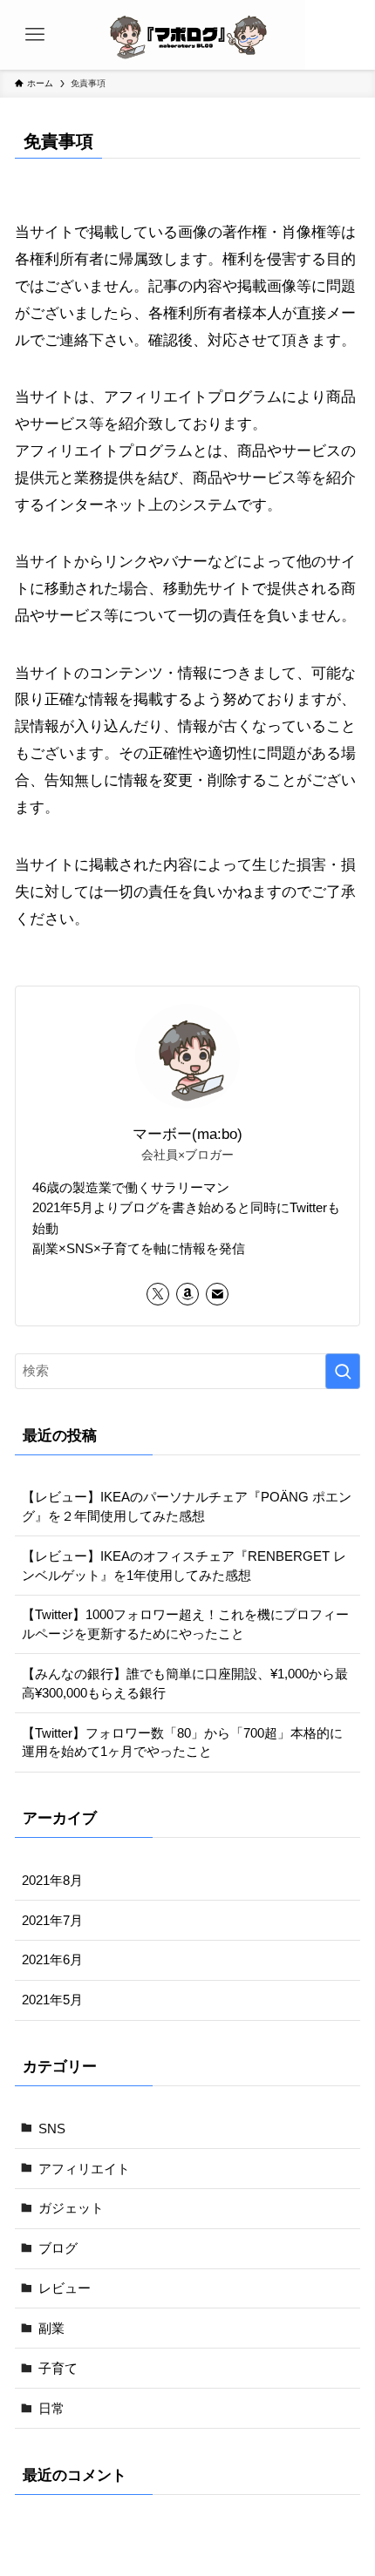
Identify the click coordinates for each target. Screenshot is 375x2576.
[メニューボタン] (35, 35)
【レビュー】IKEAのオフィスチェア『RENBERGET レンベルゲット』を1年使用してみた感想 (184, 1566)
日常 (51, 2408)
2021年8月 (52, 1880)
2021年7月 (52, 1920)
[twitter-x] (158, 1294)
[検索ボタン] (340, 35)
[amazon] (187, 1294)
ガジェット (71, 2208)
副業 (51, 2328)
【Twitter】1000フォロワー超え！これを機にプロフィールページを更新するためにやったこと (185, 1624)
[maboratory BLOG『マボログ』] (187, 35)
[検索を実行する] (343, 1371)
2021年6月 (52, 1959)
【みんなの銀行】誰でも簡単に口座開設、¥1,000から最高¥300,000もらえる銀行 (185, 1683)
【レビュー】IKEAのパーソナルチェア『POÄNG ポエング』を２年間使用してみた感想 (187, 1506)
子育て (58, 2368)
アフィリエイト (84, 2169)
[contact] (217, 1294)
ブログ (58, 2248)
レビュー (65, 2288)
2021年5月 (52, 2000)
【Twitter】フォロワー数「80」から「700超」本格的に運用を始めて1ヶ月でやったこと (182, 1742)
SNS (52, 2129)
